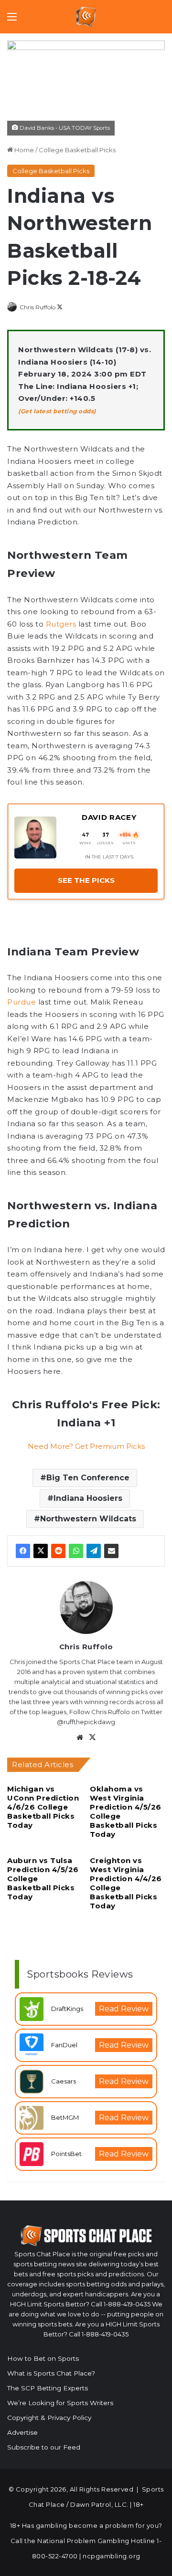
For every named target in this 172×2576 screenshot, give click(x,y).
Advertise (22, 2432)
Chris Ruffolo (38, 307)
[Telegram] (94, 1551)
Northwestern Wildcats (88, 1519)
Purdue (21, 1002)
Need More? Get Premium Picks (86, 1446)
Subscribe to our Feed (44, 2447)
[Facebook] (23, 1551)
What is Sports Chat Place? (51, 2373)
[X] (41, 1551)
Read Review (124, 2009)
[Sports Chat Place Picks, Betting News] (86, 17)
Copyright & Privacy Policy (49, 2418)
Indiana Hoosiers (88, 1498)
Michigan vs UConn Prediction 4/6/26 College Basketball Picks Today (43, 1807)
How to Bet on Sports (43, 2358)
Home (23, 150)
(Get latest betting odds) (57, 411)
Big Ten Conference (88, 1478)
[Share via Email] (111, 1551)
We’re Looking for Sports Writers (60, 2403)
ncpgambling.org (112, 2556)
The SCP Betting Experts (48, 2388)
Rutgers (61, 624)
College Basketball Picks (77, 150)
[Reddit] (58, 1551)
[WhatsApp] (76, 1551)
